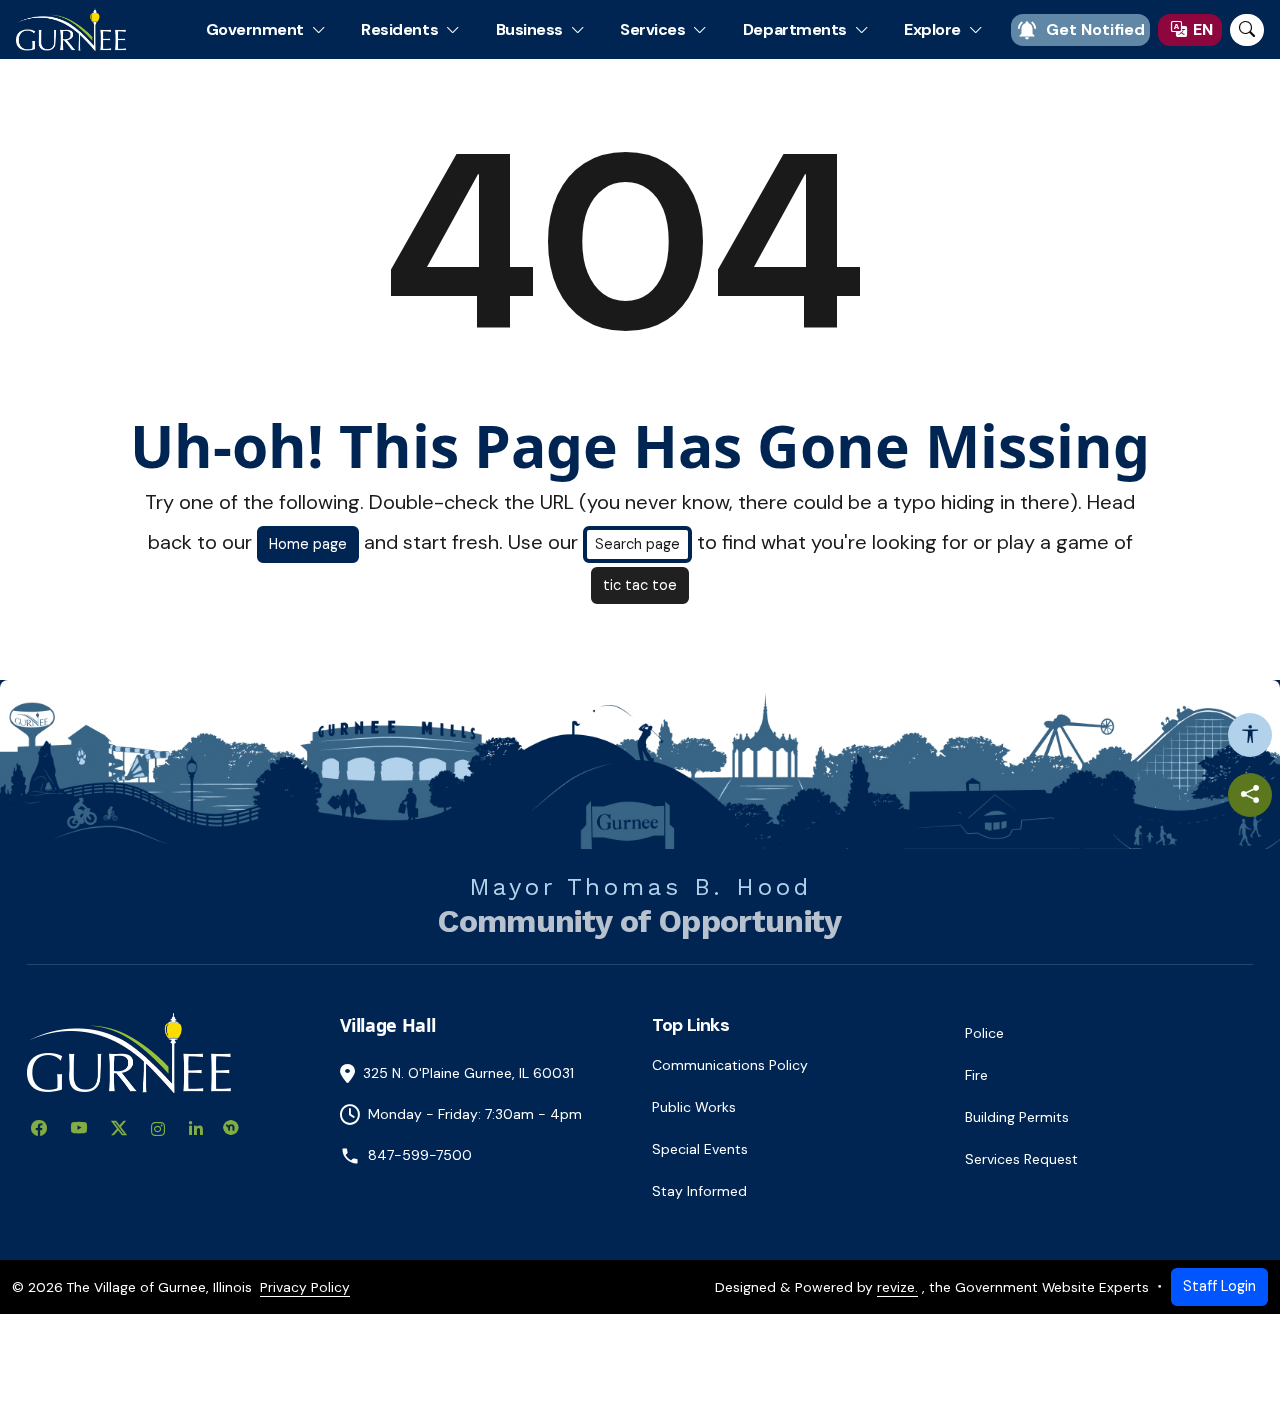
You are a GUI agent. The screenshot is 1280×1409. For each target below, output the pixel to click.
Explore (932, 29)
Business (529, 29)
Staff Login (1219, 1286)
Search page (637, 544)
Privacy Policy (305, 1287)
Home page (308, 544)
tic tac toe (640, 585)
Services (652, 29)
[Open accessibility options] (1250, 735)
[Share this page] (1250, 795)
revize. (897, 1287)
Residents (399, 29)
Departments (795, 29)
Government (255, 29)
